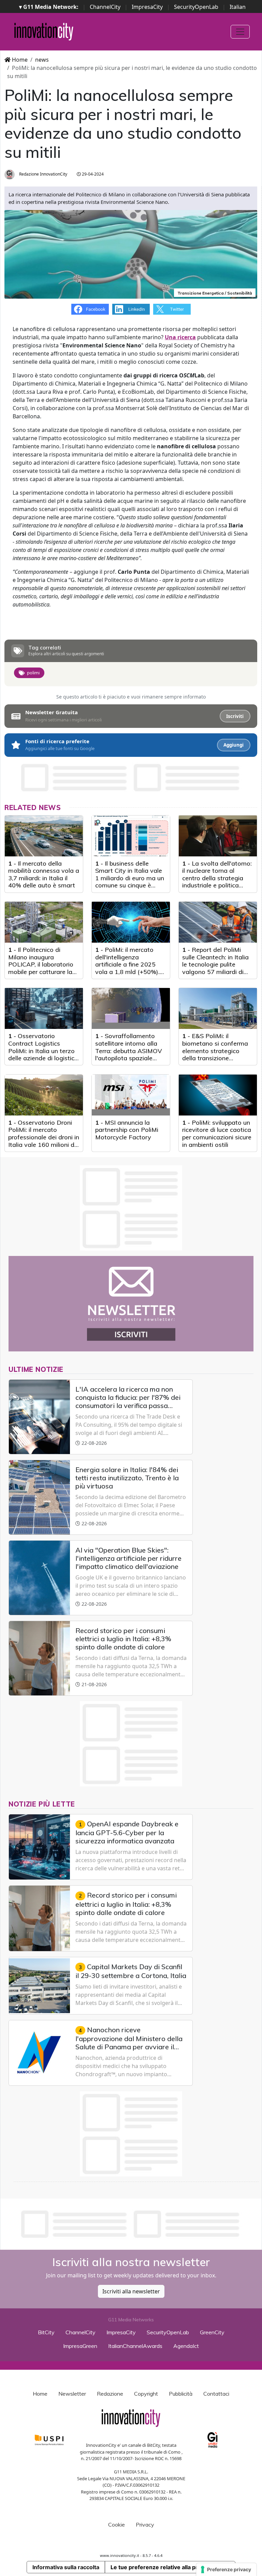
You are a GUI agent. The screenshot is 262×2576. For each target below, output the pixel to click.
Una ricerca (180, 337)
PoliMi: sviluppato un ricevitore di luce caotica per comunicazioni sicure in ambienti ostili (217, 1134)
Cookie (117, 2525)
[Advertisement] (131, 2224)
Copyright (146, 2394)
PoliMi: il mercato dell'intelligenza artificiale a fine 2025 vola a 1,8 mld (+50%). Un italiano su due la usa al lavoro (130, 968)
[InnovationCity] (44, 32)
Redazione (110, 2394)
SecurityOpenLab (196, 7)
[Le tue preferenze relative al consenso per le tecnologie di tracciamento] (226, 2570)
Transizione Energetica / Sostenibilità (215, 293)
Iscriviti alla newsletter (131, 2291)
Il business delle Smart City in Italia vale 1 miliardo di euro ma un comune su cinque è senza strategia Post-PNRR (130, 882)
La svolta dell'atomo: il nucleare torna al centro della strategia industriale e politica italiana (217, 878)
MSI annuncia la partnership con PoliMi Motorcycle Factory (127, 1130)
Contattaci (216, 2394)
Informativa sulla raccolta (66, 2567)
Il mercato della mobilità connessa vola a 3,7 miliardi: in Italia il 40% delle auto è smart (44, 874)
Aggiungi (234, 745)
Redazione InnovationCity (43, 174)
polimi (33, 673)
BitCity (46, 2332)
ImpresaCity (147, 7)
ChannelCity (105, 7)
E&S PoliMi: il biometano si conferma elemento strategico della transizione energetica (215, 1051)
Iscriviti (235, 716)
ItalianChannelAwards (135, 2346)
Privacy (145, 2525)
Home (19, 60)
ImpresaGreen (80, 2346)
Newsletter (72, 2394)
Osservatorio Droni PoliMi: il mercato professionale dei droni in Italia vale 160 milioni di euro (44, 1137)
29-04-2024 (92, 174)
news (42, 60)
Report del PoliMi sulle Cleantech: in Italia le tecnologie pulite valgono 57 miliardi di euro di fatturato (215, 964)
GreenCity (212, 2332)
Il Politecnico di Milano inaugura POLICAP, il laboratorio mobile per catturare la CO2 (41, 964)
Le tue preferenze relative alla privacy (161, 2567)
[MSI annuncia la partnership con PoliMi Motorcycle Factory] (131, 1095)
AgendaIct (186, 2346)
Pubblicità (181, 2394)
